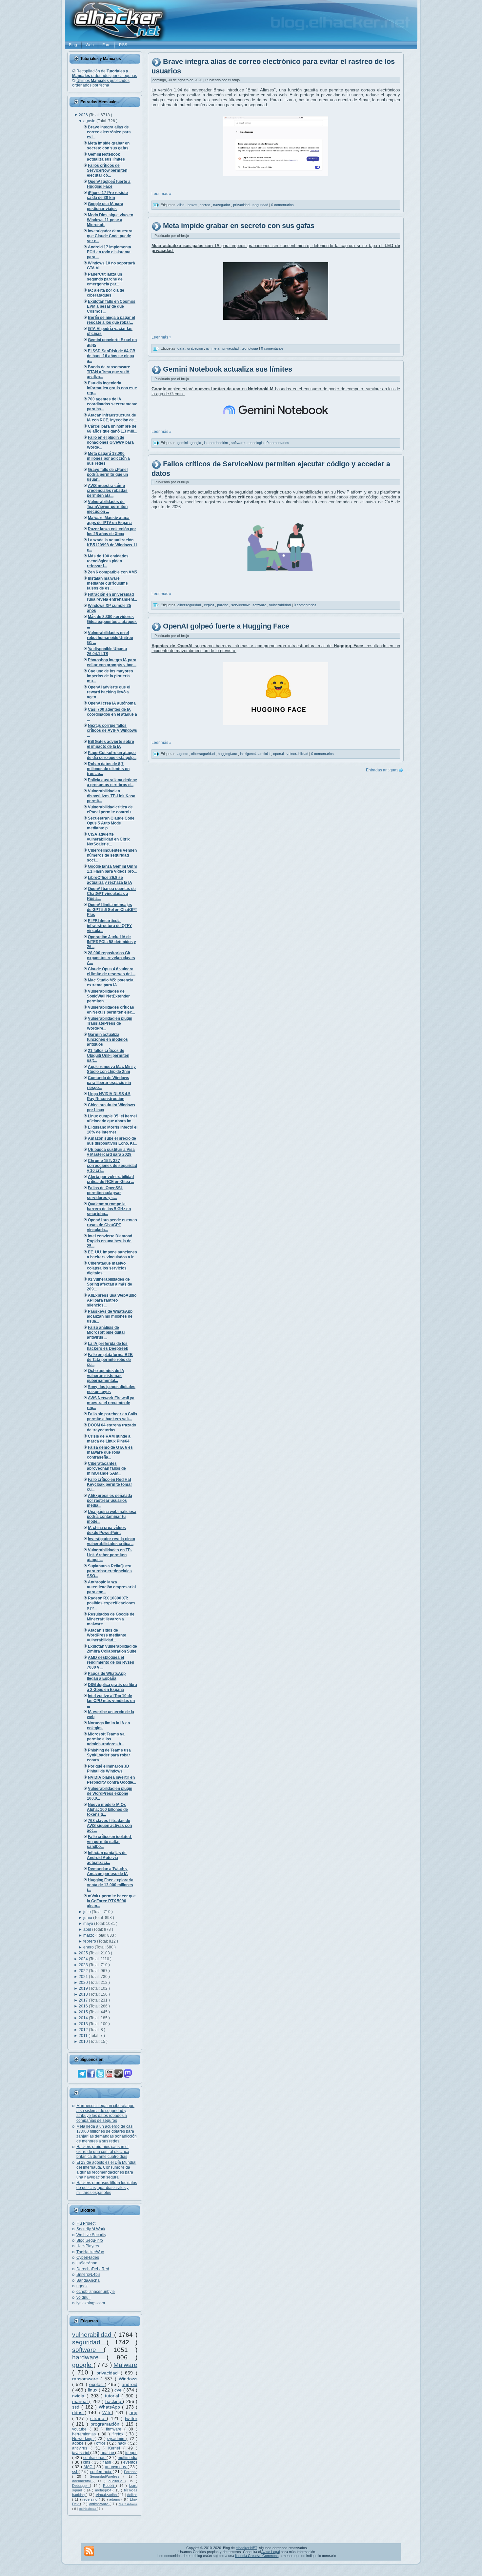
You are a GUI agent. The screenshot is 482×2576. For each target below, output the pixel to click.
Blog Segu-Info (90, 2240)
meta (216, 348)
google (83, 2365)
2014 (84, 2018)
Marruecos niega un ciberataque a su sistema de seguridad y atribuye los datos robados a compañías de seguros (105, 2113)
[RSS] (89, 2551)
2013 (84, 2024)
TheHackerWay (90, 2252)
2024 (84, 1959)
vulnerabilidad (93, 2335)
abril (88, 1929)
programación (106, 2424)
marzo (89, 1935)
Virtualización (107, 2495)
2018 (84, 1994)
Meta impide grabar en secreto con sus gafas (239, 226)
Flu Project (86, 2223)
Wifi (107, 2412)
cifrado (98, 2418)
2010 (84, 2042)
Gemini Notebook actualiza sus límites (228, 369)
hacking (114, 2401)
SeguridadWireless (107, 2476)
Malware (125, 2365)
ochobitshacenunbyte (96, 2292)
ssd (77, 2407)
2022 (84, 1971)
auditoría (117, 2481)
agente (183, 754)
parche (223, 605)
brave (193, 205)
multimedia (128, 2458)
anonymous (116, 2467)
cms (87, 2462)
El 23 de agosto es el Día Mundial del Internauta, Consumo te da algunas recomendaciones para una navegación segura (106, 2170)
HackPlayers (88, 2246)
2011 (84, 2036)
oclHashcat (88, 2509)
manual (81, 2401)
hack (123, 2443)
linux (93, 2390)
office (101, 2443)
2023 (84, 1965)
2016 (84, 2006)
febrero (90, 1941)
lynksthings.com (91, 2303)
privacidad (109, 2373)
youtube (81, 2429)
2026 (84, 115)
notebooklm (219, 443)
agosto (90, 121)
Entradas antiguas (382, 770)
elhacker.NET (246, 2548)
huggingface (228, 754)
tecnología (250, 348)
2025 (84, 1953)
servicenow (241, 605)
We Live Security (91, 2235)
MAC (89, 2467)
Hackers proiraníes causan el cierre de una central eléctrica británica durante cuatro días (103, 2152)
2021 (84, 1977)
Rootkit (110, 2486)
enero (89, 1947)
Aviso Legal (271, 2552)
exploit (97, 2384)
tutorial (113, 2396)
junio (88, 1918)
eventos (130, 2462)
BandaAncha (88, 2280)
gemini (183, 443)
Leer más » (161, 194)
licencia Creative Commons (257, 2556)
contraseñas (95, 2458)
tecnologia (256, 443)
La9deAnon (87, 2263)
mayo (89, 1924)
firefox (119, 2434)
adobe (79, 2443)
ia (208, 348)
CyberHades (88, 2257)
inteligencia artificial (256, 754)
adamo (115, 2499)
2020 (84, 1983)
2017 (84, 2000)
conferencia (101, 2472)
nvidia (79, 2396)
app (133, 2412)
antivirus (81, 2448)
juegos (131, 2453)
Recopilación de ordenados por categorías (105, 73)
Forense (131, 2472)
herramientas (85, 2434)
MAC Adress (128, 2504)
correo (205, 205)
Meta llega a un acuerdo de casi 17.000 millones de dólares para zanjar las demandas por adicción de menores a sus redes (107, 2134)
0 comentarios (282, 205)
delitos (132, 2495)
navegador (222, 205)
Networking (83, 2439)
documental (83, 2481)
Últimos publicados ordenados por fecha (101, 83)
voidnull (83, 2297)
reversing (90, 2499)
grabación (196, 348)
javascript (81, 2453)
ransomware (86, 2379)
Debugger (81, 2486)
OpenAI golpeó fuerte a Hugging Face (226, 626)
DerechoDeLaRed (93, 2269)
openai (279, 754)
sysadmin (117, 2439)
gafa (181, 348)
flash (108, 2462)
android (130, 2384)
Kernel (116, 2448)
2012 (84, 2030)
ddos (78, 2412)
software (88, 2350)
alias (181, 205)
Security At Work (91, 2229)
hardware (89, 2357)
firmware (115, 2429)
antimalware (99, 2504)
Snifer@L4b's (88, 2275)
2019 (84, 1988)
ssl (75, 2472)
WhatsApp (110, 2407)
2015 (84, 2012)
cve (119, 2390)
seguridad (89, 2342)
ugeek (82, 2286)
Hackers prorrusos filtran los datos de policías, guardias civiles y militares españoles (107, 2188)
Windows (128, 2379)
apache (108, 2453)
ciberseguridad (190, 605)
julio (88, 1912)
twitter (131, 2418)
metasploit (104, 2490)
